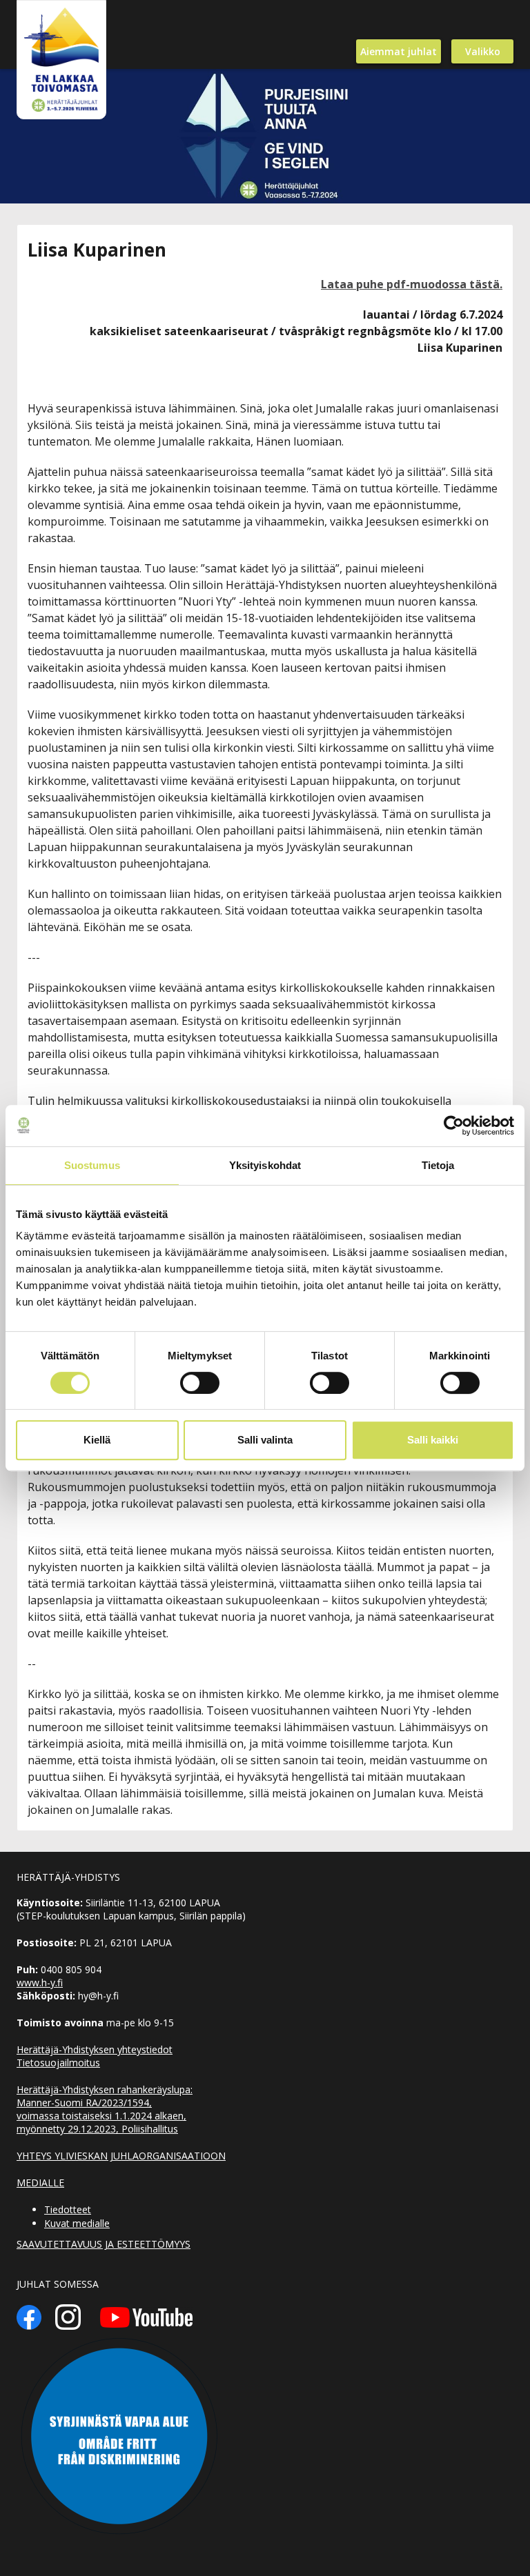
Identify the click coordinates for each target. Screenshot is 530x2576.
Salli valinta (265, 1440)
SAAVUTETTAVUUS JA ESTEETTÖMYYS (104, 2244)
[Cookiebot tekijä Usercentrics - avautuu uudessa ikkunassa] (454, 1126)
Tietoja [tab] (438, 1165)
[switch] (200, 1383)
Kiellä (97, 1440)
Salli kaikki (433, 1440)
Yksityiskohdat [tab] (265, 1165)
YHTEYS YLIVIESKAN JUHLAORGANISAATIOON (121, 2156)
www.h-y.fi (40, 1983)
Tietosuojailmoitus (58, 2063)
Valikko (483, 51)
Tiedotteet (68, 2209)
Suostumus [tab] (92, 1165)
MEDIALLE (40, 2183)
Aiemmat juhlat (399, 51)
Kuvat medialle (77, 2223)
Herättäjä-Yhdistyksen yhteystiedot (95, 2049)
